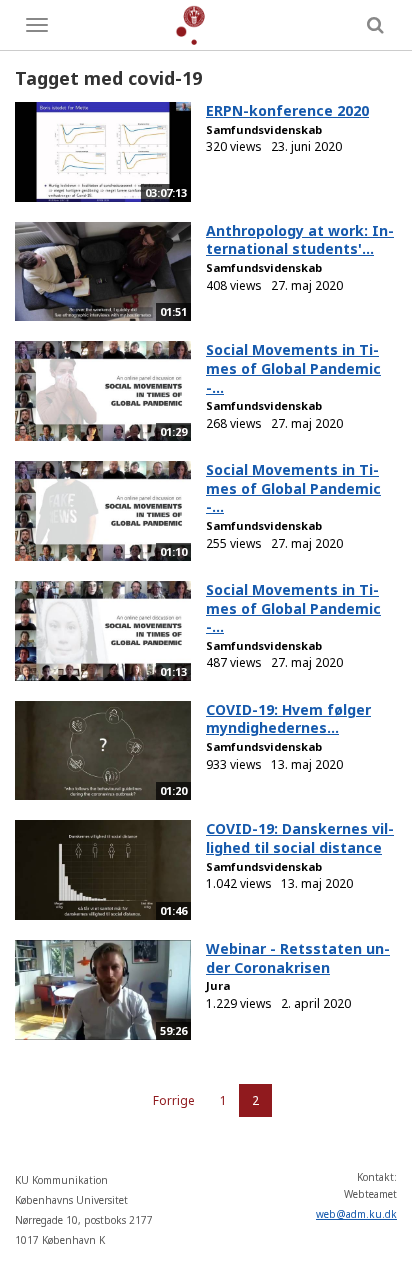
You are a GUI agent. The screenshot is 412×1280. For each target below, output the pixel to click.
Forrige (174, 1100)
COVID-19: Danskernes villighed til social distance (300, 838)
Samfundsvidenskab (264, 129)
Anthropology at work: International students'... (300, 240)
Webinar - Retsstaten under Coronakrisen (298, 958)
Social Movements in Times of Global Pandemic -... (293, 368)
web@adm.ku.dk (356, 1214)
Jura (218, 985)
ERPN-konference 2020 (287, 110)
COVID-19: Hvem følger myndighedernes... (288, 719)
